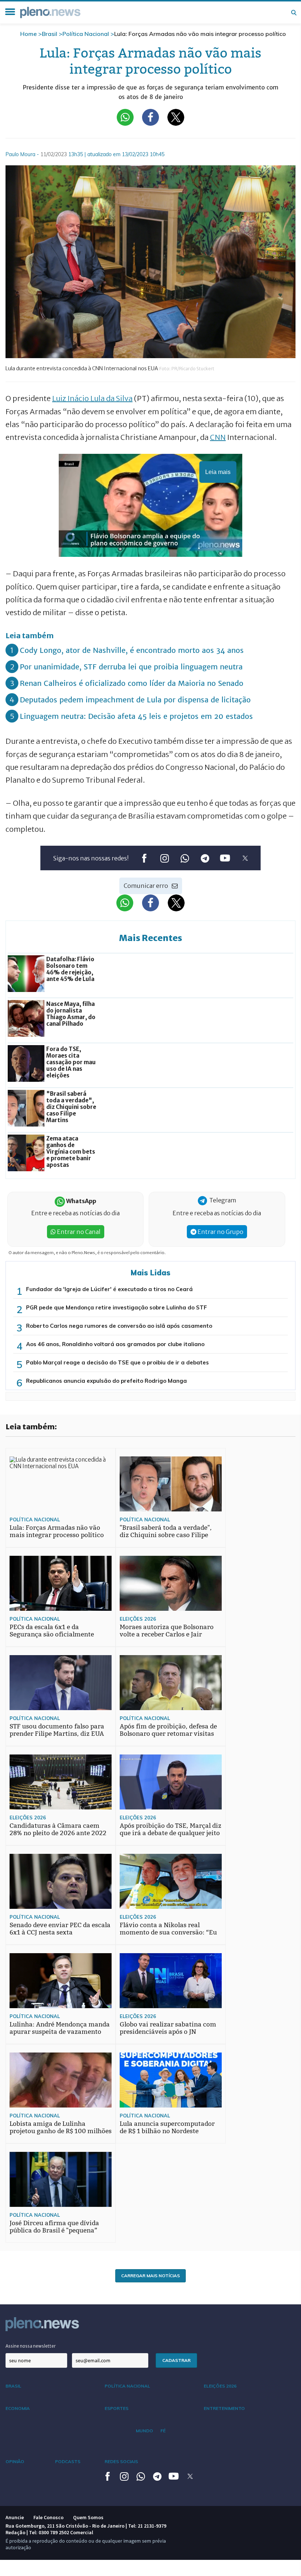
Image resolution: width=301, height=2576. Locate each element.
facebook (144, 858)
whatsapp (184, 858)
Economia (18, 2408)
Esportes (117, 2408)
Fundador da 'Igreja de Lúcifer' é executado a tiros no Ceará (109, 1289)
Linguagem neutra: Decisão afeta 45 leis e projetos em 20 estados (136, 716)
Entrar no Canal (78, 1232)
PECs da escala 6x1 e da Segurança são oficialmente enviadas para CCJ (52, 1634)
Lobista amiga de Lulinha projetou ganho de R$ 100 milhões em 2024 (61, 2131)
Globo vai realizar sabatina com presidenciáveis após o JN (168, 2028)
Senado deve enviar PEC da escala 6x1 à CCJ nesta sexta (60, 1929)
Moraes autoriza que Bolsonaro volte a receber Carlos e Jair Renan (167, 1634)
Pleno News (50, 12)
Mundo (144, 2431)
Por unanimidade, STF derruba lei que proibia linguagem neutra (131, 667)
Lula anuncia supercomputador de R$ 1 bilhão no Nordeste (167, 2127)
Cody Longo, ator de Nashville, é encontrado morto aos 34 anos (132, 650)
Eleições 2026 (138, 1619)
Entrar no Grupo (220, 1232)
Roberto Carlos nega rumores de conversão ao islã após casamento (119, 1326)
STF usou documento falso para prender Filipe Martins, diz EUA (57, 1730)
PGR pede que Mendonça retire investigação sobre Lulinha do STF (117, 1307)
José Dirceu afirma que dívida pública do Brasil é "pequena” (54, 2227)
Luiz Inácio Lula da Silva (92, 398)
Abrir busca (294, 12)
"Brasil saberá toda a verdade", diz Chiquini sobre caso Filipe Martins (166, 1535)
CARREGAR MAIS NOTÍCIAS (150, 2276)
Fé (163, 2431)
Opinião (15, 2461)
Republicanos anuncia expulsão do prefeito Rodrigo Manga (106, 1381)
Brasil (50, 34)
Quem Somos (88, 2517)
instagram (164, 858)
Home (28, 34)
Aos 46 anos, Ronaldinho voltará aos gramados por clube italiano (115, 1344)
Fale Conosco (48, 2517)
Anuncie (15, 2517)
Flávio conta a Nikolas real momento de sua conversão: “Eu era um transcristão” (168, 1932)
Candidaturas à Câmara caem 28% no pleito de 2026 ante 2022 (58, 1829)
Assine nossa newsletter (31, 2346)
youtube (225, 858)
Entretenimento (224, 2408)
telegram (205, 858)
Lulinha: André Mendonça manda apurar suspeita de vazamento (60, 2028)
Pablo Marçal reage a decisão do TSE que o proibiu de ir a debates (117, 1362)
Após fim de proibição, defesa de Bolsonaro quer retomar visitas (168, 1730)
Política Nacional (86, 34)
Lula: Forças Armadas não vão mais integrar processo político (57, 1531)
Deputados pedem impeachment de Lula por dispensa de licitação (135, 700)
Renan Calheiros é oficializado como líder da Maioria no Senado (132, 683)
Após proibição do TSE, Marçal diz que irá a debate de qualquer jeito (171, 1829)
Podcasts (68, 2461)
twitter (245, 858)
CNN (218, 437)
